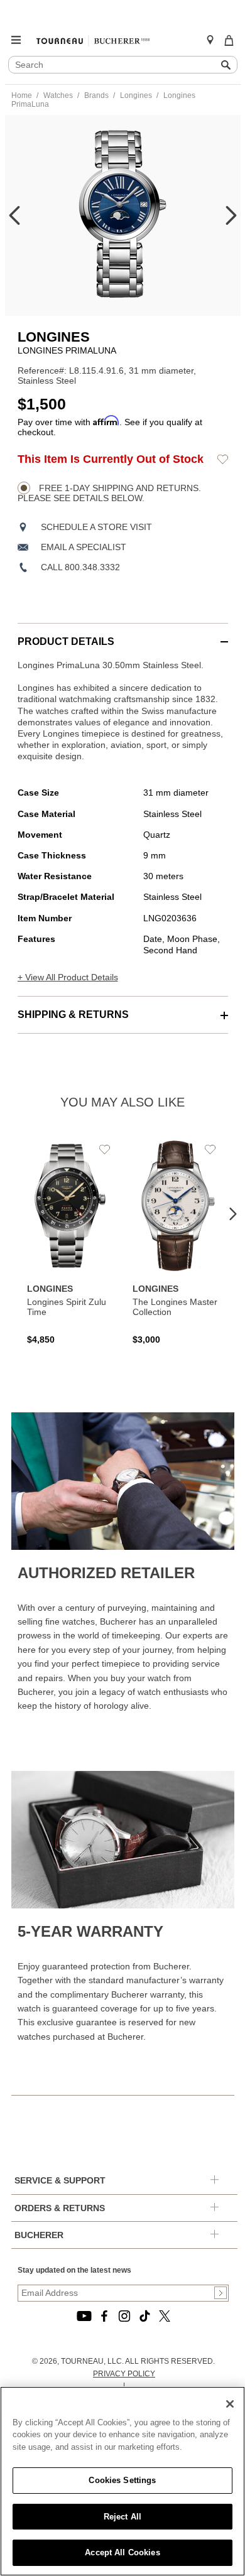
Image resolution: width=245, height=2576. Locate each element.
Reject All (122, 2517)
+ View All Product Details (68, 977)
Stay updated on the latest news (74, 2270)
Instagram (124, 2316)
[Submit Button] (220, 2293)
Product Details (66, 641)
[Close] (230, 2404)
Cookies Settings (122, 2480)
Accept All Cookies (122, 2552)
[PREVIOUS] (14, 215)
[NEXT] (231, 215)
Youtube (84, 2316)
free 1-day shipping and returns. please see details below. (109, 493)
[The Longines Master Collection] (176, 1242)
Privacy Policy (124, 2374)
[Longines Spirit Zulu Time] (70, 1242)
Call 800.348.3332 (80, 567)
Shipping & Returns (73, 1015)
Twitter (165, 2316)
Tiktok (144, 2316)
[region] (122, 2481)
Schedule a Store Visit (96, 527)
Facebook (104, 2316)
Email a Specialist (84, 547)
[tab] (123, 635)
